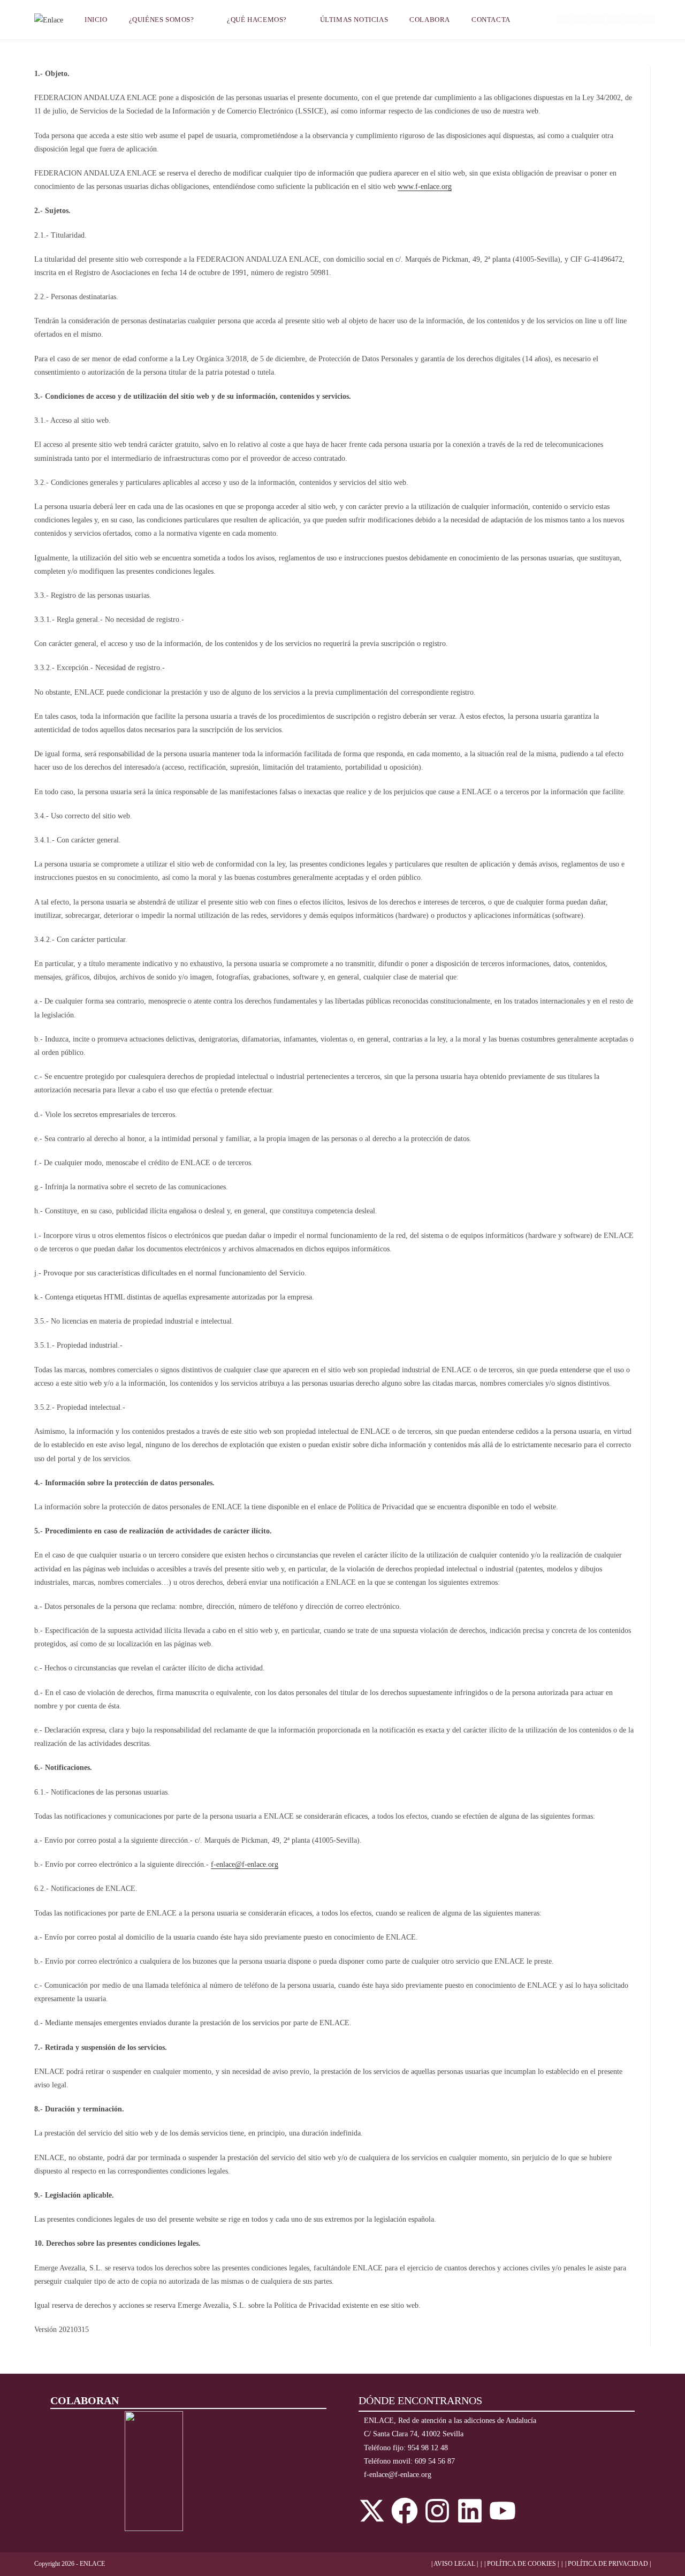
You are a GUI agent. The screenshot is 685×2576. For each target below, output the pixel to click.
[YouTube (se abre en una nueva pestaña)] (631, 19)
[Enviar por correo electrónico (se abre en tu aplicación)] (647, 19)
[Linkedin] (470, 2511)
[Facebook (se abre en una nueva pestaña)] (581, 19)
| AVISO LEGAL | (455, 2564)
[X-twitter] (372, 2511)
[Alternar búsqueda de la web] (535, 20)
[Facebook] (405, 2511)
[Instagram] (437, 2511)
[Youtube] (503, 2511)
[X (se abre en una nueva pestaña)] (564, 19)
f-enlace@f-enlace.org (245, 1864)
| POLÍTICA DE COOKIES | (522, 2564)
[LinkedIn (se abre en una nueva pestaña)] (614, 19)
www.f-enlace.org (425, 187)
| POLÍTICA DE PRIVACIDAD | (608, 2564)
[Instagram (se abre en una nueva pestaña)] (598, 19)
